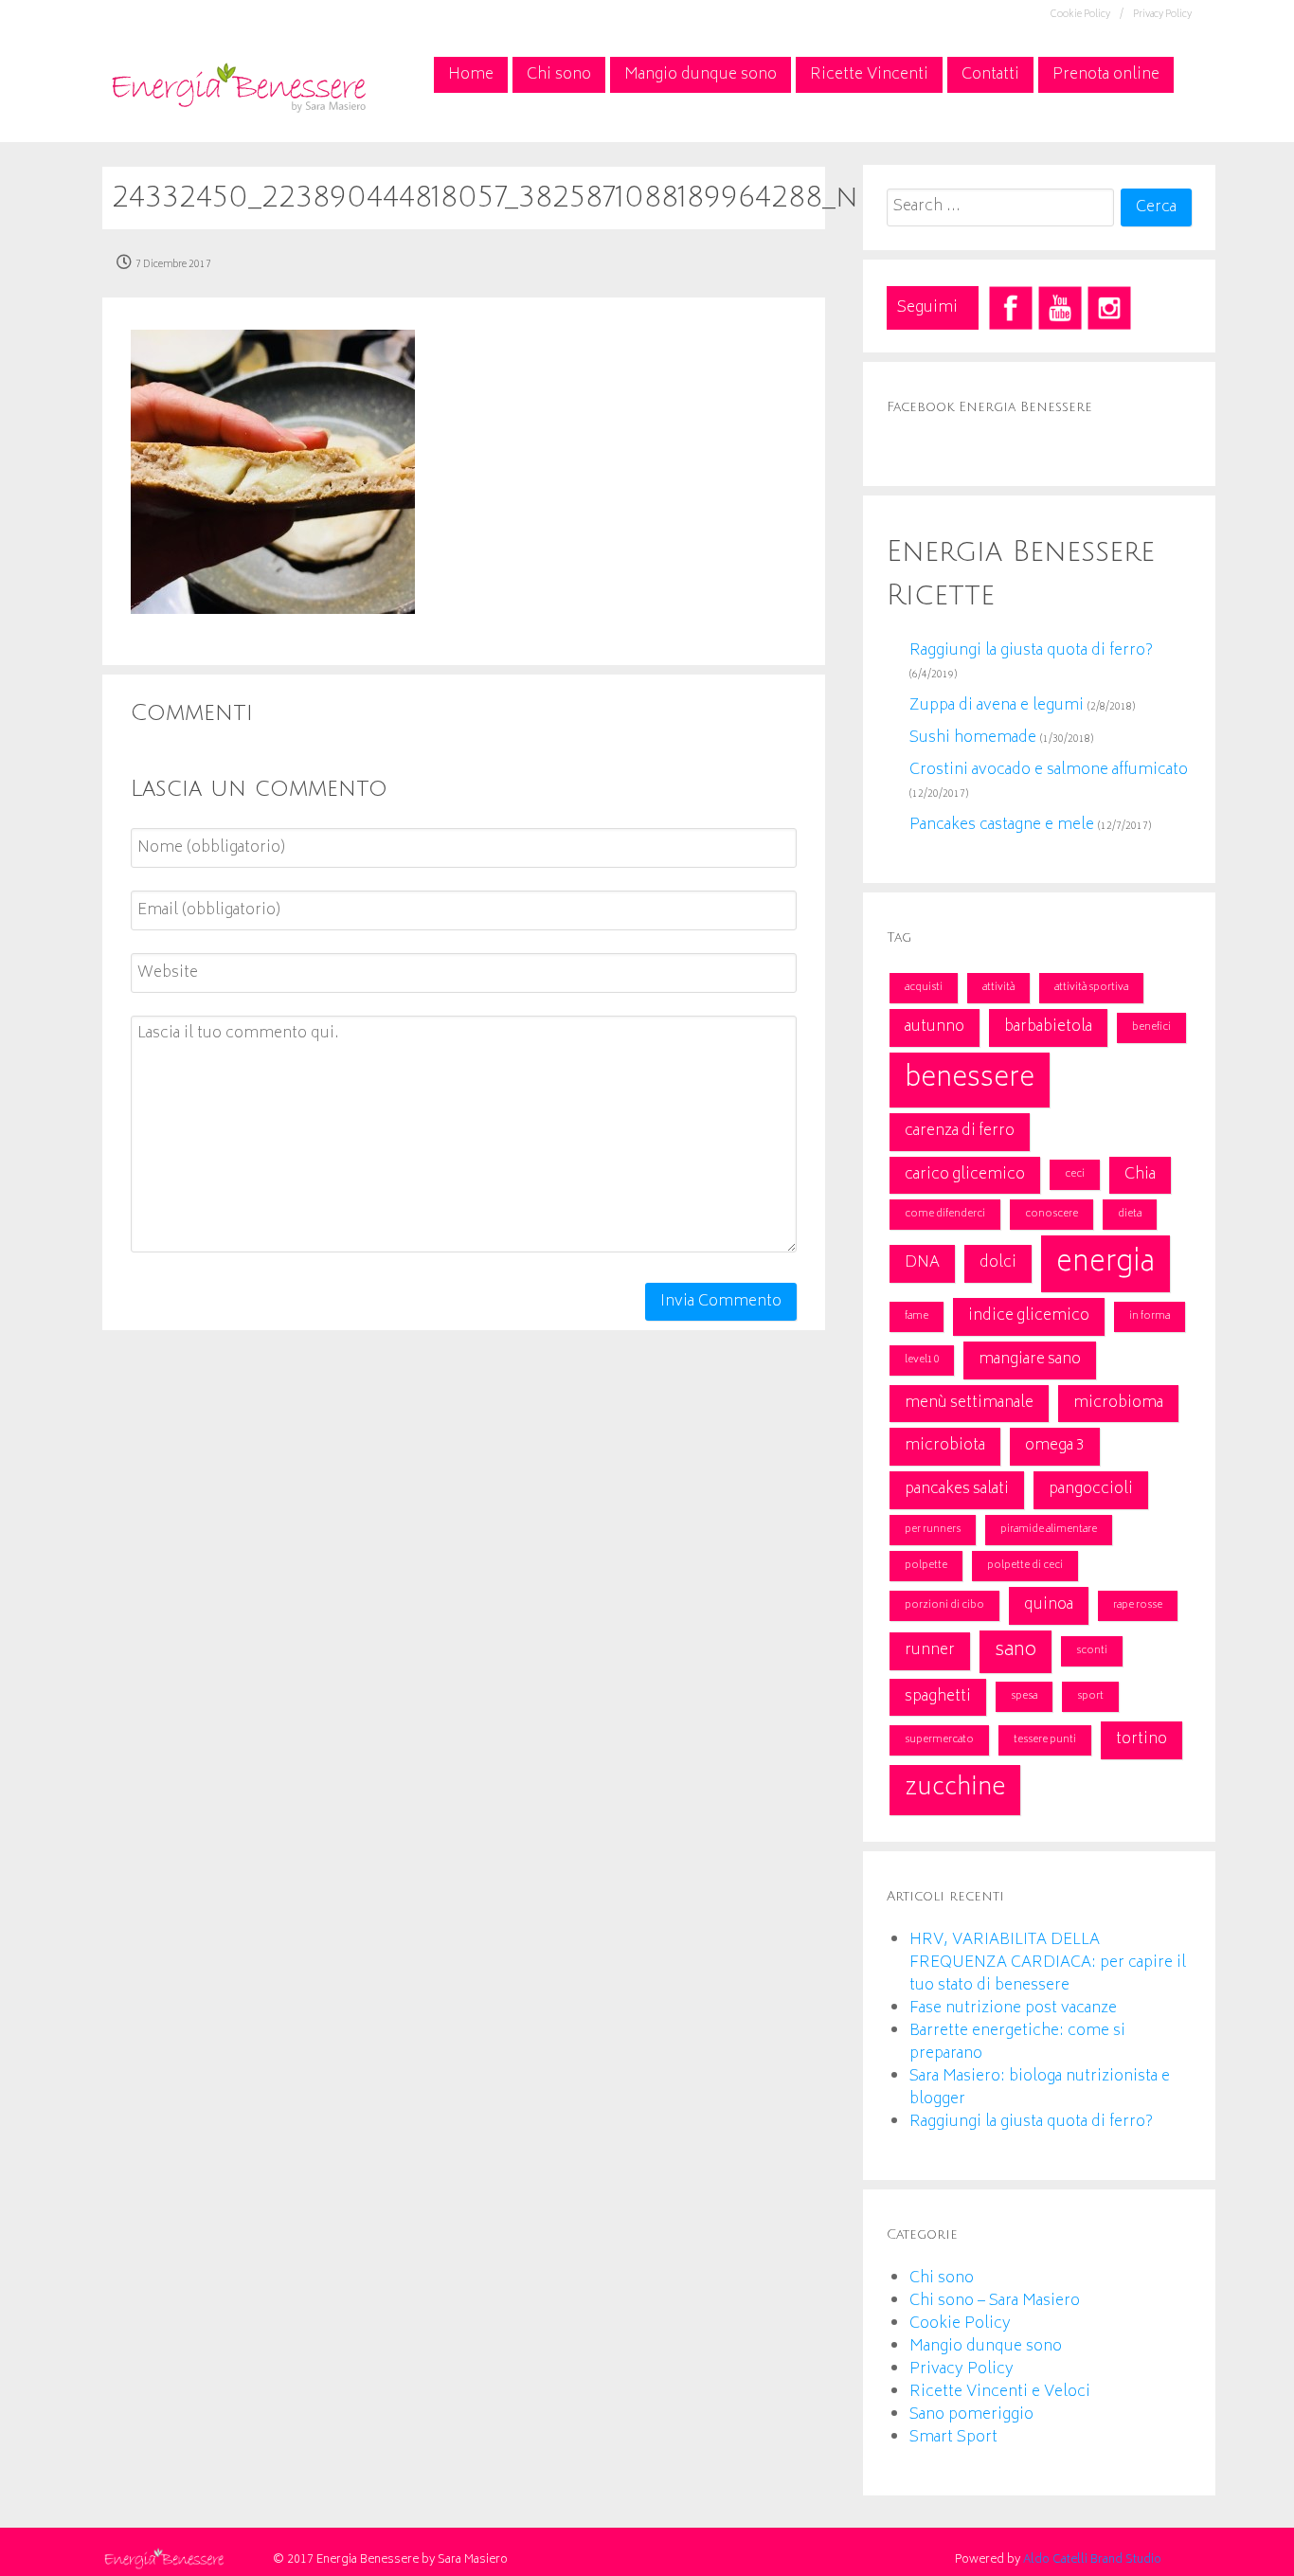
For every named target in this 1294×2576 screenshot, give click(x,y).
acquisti (924, 988)
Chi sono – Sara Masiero (995, 2301)
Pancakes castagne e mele (1002, 825)
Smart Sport (953, 2438)
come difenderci (945, 1214)
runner (930, 1650)
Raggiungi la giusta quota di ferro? (1031, 651)
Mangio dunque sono (986, 2347)
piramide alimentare (1049, 1530)
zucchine (955, 1789)
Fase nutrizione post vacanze (1013, 2009)
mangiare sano (1030, 1360)
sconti (1092, 1651)
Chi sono (942, 2279)
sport (1090, 1696)
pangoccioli (1091, 1489)
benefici (1151, 1027)
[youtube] (1060, 308)
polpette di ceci (1025, 1566)
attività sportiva (1091, 988)
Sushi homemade (973, 738)
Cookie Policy (960, 2324)
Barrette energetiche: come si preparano (1017, 2043)
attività (998, 988)
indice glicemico (1029, 1316)
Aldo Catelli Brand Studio (1092, 2560)
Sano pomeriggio (971, 2415)
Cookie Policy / (1087, 15)
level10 (922, 1360)
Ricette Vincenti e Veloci (1000, 2392)
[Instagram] (1109, 308)
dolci (998, 1263)
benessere (970, 1080)
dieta (1130, 1214)
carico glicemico (965, 1175)
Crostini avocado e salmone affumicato (1049, 770)
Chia (1140, 1175)
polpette (926, 1566)
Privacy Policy (1162, 15)
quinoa (1049, 1605)
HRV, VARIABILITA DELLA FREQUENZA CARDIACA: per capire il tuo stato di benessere (1048, 1963)
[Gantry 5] (238, 85)
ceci (1075, 1174)
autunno (935, 1027)
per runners (933, 1530)
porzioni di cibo (944, 1605)
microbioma (1118, 1403)
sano (1015, 1651)
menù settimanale (969, 1403)
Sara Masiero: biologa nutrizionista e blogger (1040, 2088)
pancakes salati (957, 1489)
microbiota (945, 1446)
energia (1105, 1264)
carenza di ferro (960, 1131)
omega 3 (1055, 1446)
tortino (1141, 1739)
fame (917, 1316)
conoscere (1051, 1214)
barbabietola (1048, 1027)
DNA (922, 1263)
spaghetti (938, 1697)
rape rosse (1138, 1605)
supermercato (939, 1740)
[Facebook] (1011, 308)
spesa (1024, 1696)
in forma (1150, 1316)
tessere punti (1045, 1740)
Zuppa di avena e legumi (997, 706)
